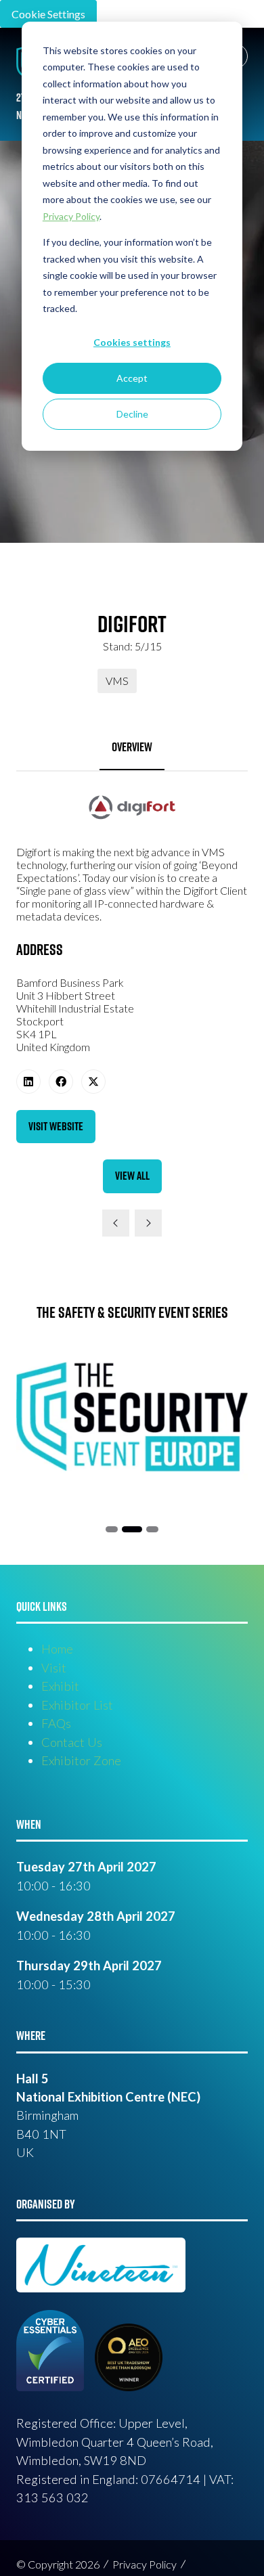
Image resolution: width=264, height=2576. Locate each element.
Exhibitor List (77, 1705)
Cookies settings (132, 342)
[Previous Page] (116, 1223)
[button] (56, 1127)
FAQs (56, 1723)
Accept (132, 378)
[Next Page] (148, 1223)
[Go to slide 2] (112, 1529)
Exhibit (60, 1686)
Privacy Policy (145, 2564)
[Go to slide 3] (132, 1529)
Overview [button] (132, 747)
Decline (132, 414)
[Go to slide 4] (152, 1529)
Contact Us (72, 1742)
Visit (54, 1668)
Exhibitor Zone (81, 1760)
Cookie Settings (48, 14)
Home (57, 1649)
